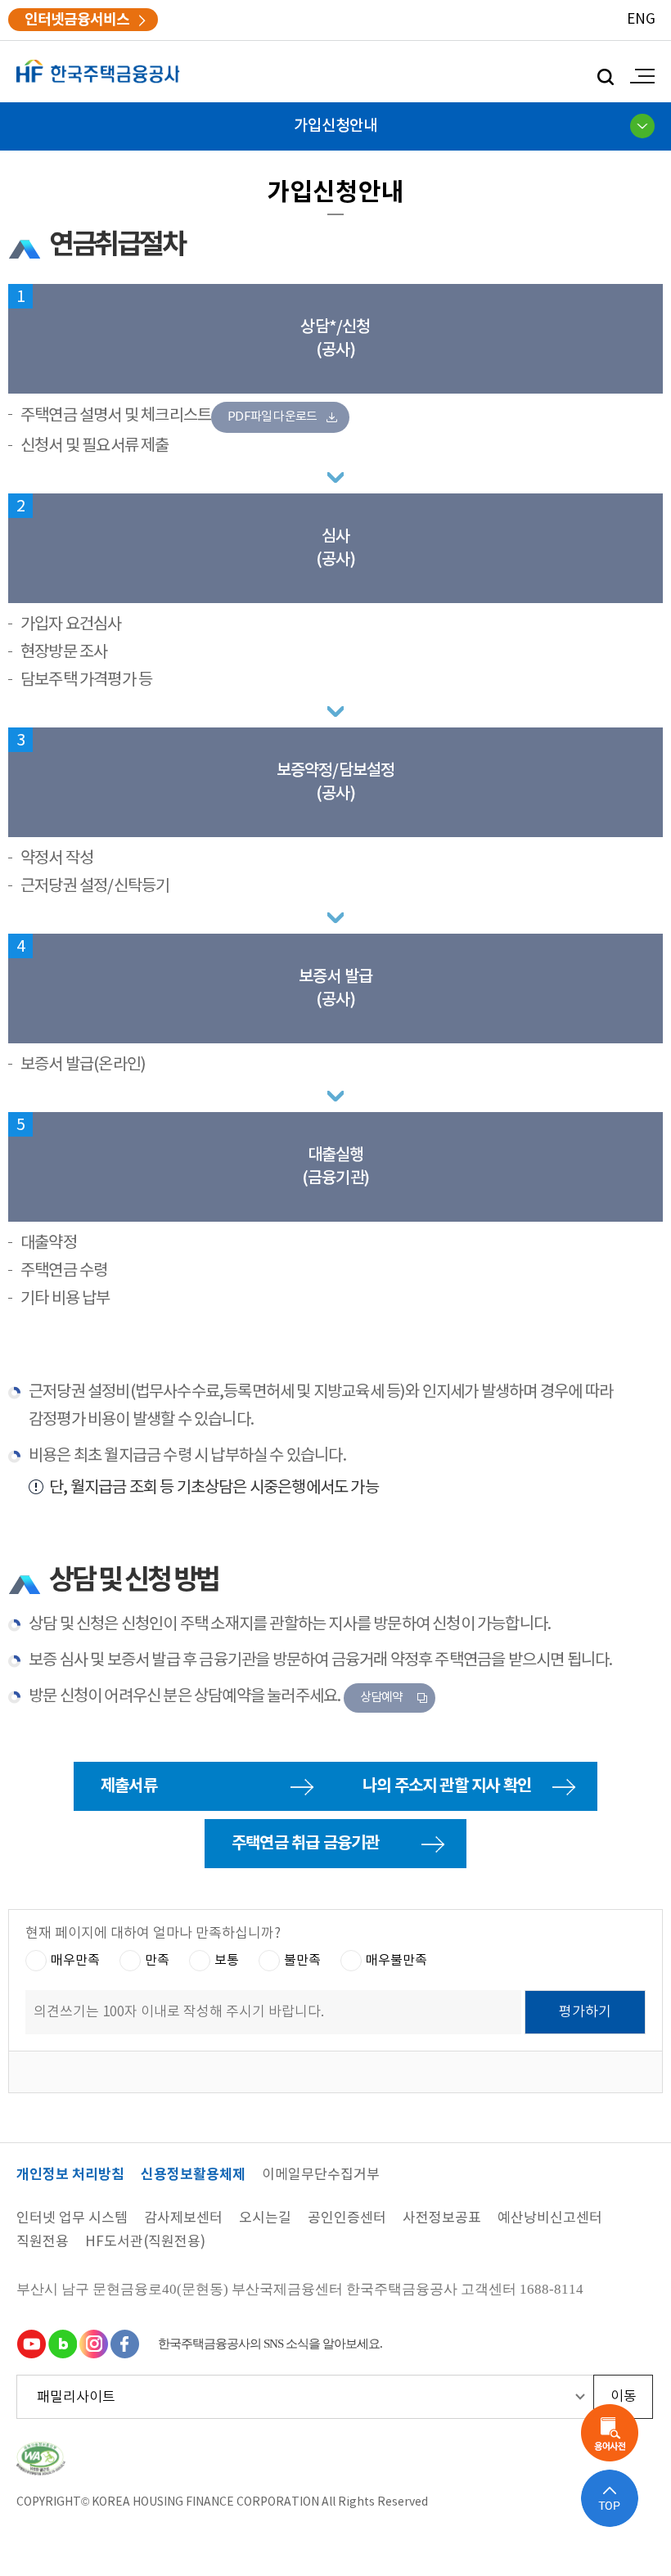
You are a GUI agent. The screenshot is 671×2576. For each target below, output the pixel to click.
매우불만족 (396, 1960)
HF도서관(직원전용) (145, 2243)
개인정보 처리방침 (70, 2175)
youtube (31, 2344)
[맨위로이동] (610, 2498)
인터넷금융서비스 (77, 20)
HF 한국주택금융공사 (98, 72)
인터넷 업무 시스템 (72, 2219)
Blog (62, 2344)
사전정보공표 (442, 2219)
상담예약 (382, 1698)
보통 (227, 1960)
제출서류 (129, 1786)
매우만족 (75, 1960)
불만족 (302, 1960)
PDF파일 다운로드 (272, 417)
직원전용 (43, 2243)
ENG (641, 20)
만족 (157, 1960)
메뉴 (638, 76)
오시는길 (265, 2219)
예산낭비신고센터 (550, 2219)
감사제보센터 (183, 2219)
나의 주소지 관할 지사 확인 (447, 1786)
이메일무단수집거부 (321, 2175)
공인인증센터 (347, 2219)
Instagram (93, 2344)
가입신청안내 (335, 126)
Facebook (124, 2344)
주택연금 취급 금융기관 (305, 1844)
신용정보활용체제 (193, 2175)
